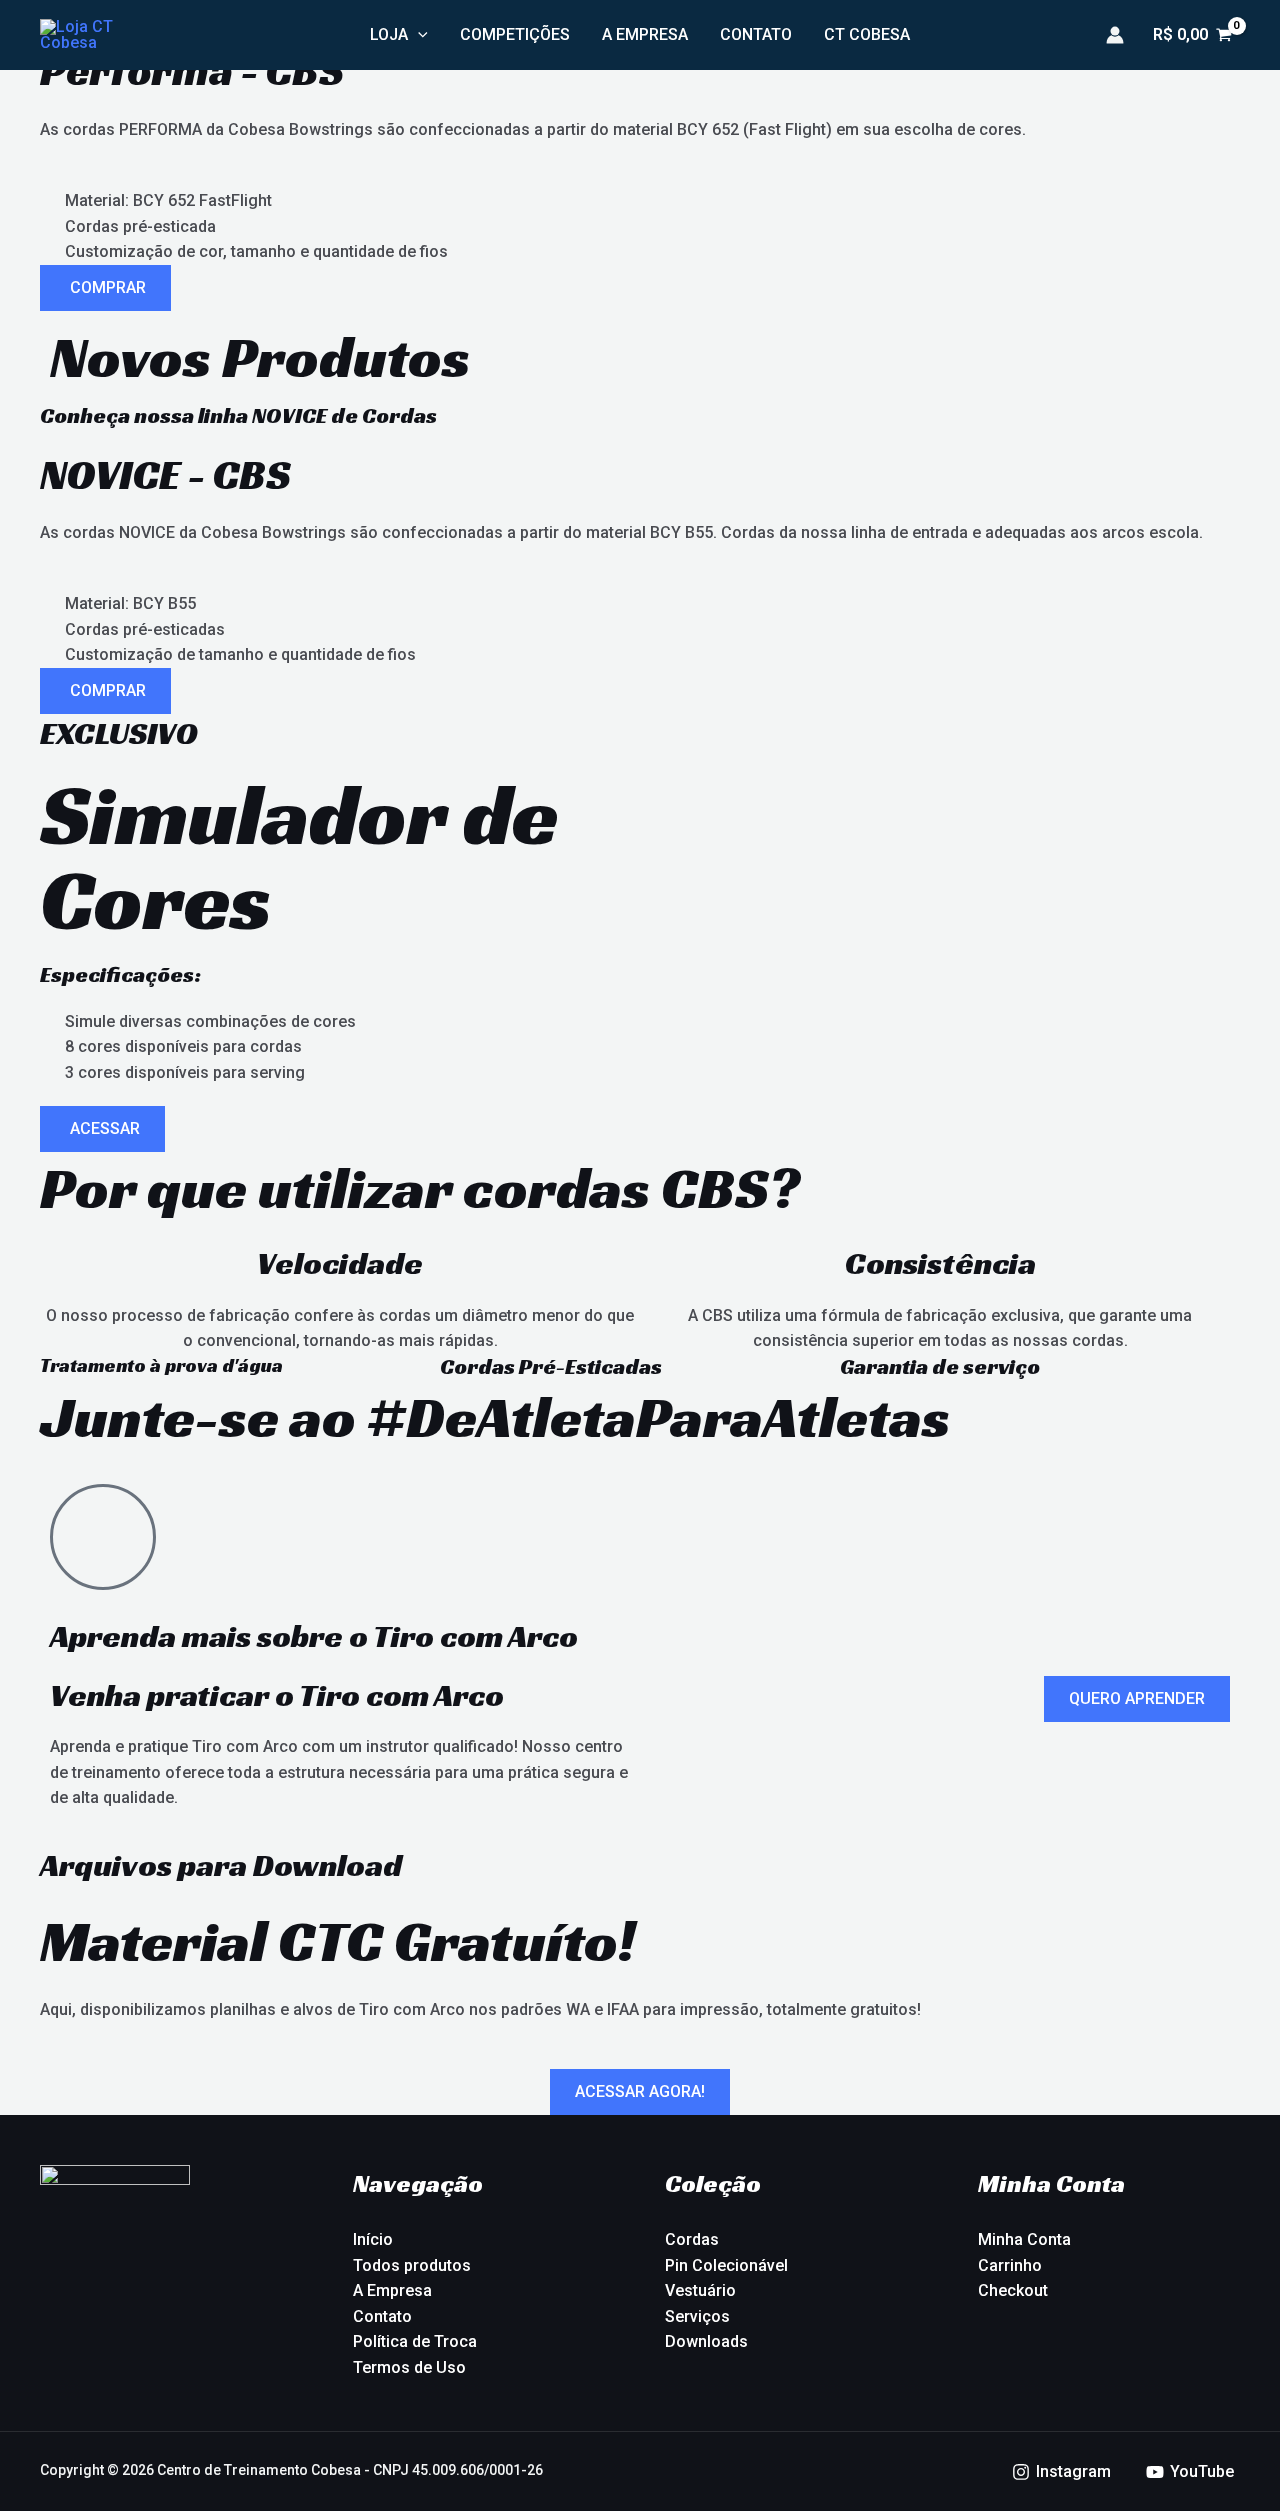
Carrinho (1010, 2265)
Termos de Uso (409, 2367)
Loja (389, 34)
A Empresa (645, 34)
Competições (515, 34)
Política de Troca (415, 2341)
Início (373, 2239)
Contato (756, 34)
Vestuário (700, 2290)
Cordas (692, 2239)
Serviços (697, 2316)
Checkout (1013, 2290)
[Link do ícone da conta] (1115, 35)
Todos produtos (412, 2265)
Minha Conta (1024, 2239)
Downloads (706, 2341)
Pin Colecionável (726, 2265)
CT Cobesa (867, 34)
